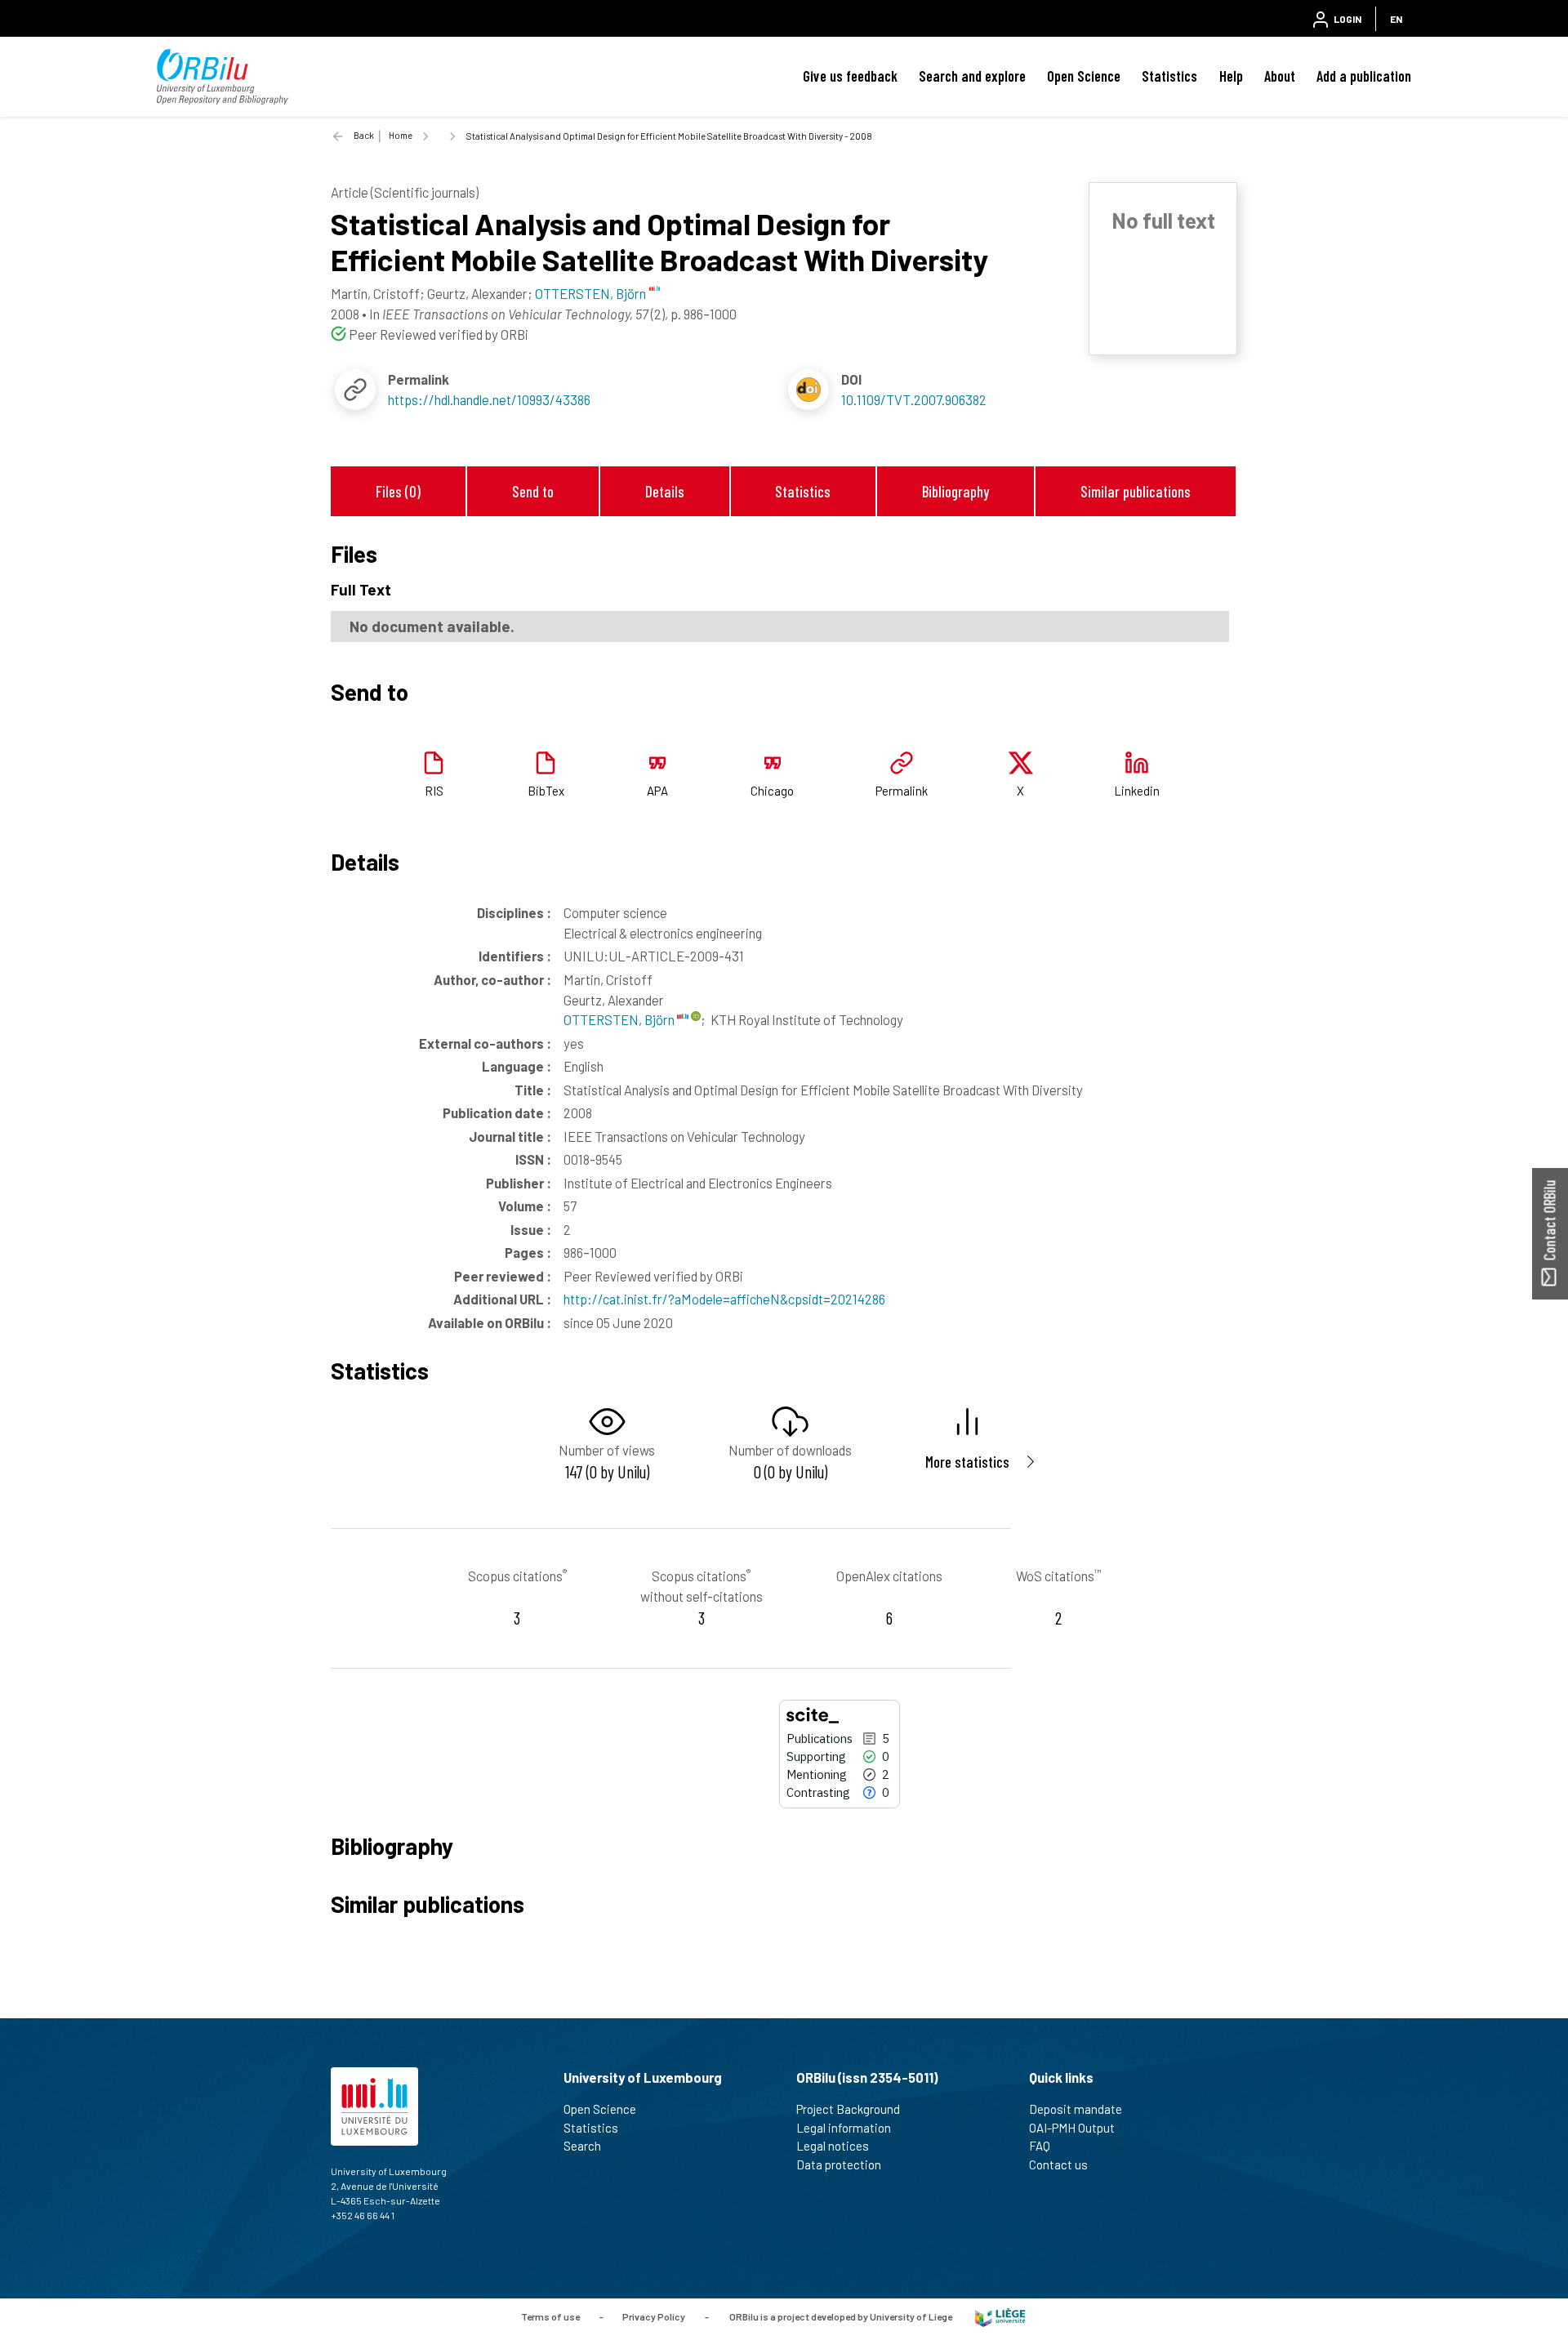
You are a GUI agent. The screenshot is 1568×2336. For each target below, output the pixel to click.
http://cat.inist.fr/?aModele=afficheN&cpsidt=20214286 (724, 1299)
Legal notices (833, 2146)
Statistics (1169, 76)
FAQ (1040, 2146)
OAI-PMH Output (1072, 2128)
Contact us (1058, 2164)
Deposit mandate (1076, 2109)
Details (665, 491)
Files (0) (398, 491)
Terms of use (550, 2316)
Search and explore (972, 76)
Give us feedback (850, 76)
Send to (533, 491)
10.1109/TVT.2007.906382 (914, 399)
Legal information (844, 2128)
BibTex (546, 791)
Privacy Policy (654, 2316)
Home (401, 135)
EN (1396, 19)
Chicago (772, 791)
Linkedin (1137, 791)
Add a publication (1364, 76)
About (1280, 76)
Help (1231, 76)
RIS (434, 791)
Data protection (839, 2164)
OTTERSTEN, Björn (620, 1019)
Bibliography (955, 491)
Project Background (848, 2109)
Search (582, 2146)
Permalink (902, 791)
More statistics (967, 1462)
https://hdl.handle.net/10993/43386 (489, 399)
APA (657, 791)
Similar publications (1136, 491)
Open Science (1084, 76)
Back (364, 135)
